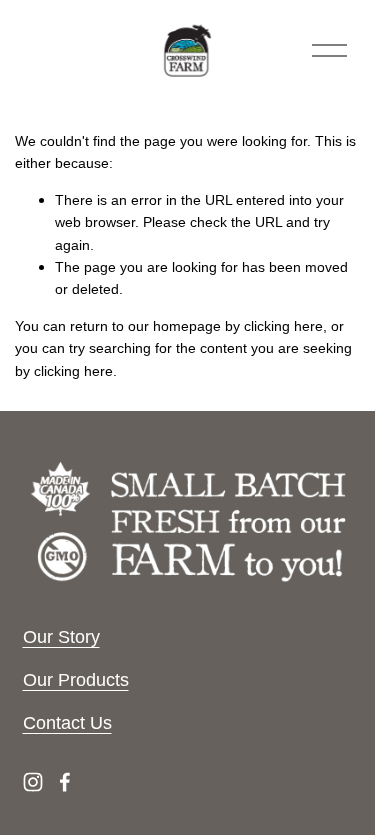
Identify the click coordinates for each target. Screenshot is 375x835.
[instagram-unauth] (33, 782)
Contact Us (67, 722)
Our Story (61, 636)
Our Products (76, 679)
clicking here (283, 326)
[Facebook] (65, 782)
